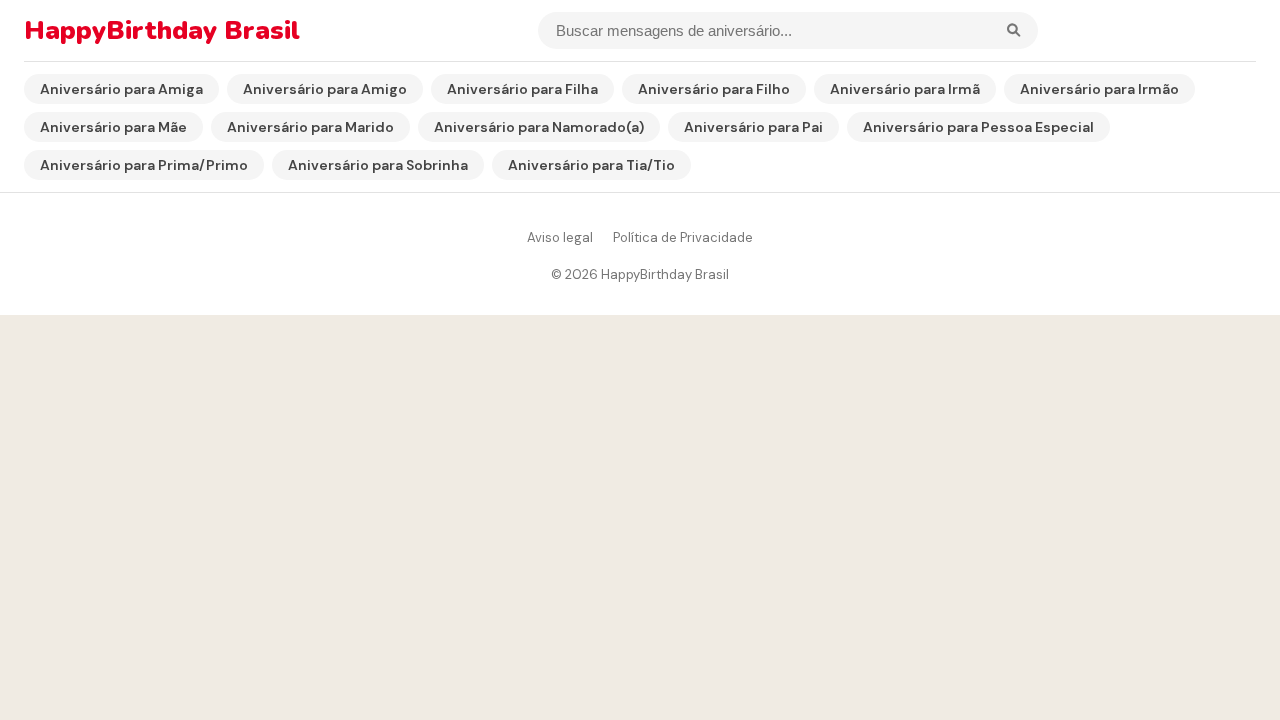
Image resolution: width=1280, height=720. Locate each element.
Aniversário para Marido (310, 127)
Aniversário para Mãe (113, 127)
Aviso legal (560, 237)
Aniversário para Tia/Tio (591, 165)
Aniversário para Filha (522, 89)
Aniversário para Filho (714, 89)
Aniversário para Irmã (905, 89)
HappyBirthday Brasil (162, 30)
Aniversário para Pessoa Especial (978, 127)
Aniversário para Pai (753, 127)
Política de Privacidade (683, 237)
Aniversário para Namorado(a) (539, 127)
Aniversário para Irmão (1099, 89)
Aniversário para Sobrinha (378, 165)
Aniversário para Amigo (325, 89)
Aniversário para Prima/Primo (144, 165)
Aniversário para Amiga (121, 89)
